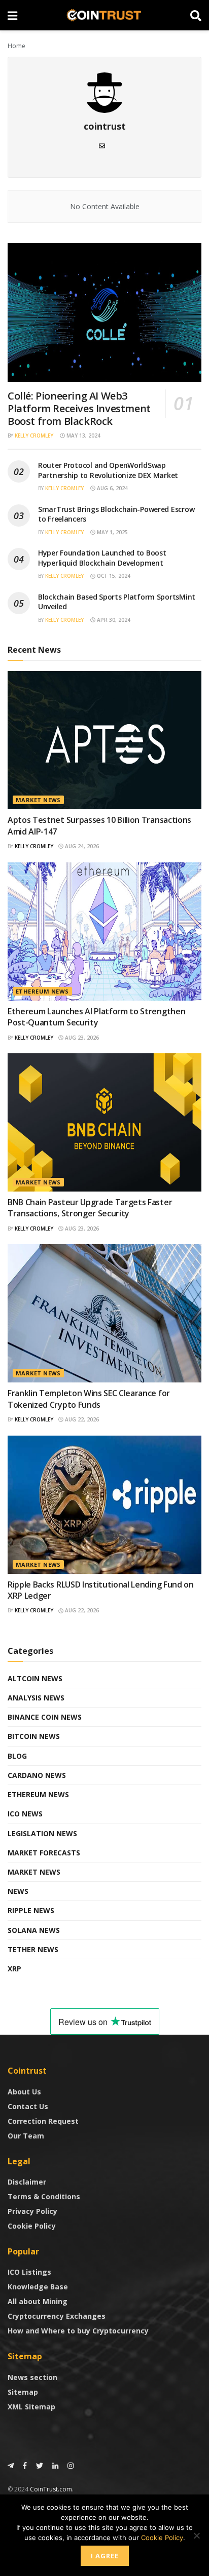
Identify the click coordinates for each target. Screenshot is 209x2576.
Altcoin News (35, 1678)
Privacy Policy (32, 2211)
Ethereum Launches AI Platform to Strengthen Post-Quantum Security (96, 1017)
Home (16, 46)
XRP (14, 1969)
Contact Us (28, 2106)
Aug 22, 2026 (81, 1419)
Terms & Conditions (44, 2196)
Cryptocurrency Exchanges (57, 2316)
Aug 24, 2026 (81, 846)
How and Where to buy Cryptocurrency (78, 2331)
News (18, 1891)
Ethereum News (42, 991)
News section (32, 2377)
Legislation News (42, 1833)
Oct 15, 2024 (113, 576)
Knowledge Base (38, 2287)
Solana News (34, 1930)
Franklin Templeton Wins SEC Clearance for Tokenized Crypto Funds (89, 1399)
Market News (38, 800)
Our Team (26, 2136)
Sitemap (23, 2392)
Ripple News (31, 1910)
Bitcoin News (34, 1736)
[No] (196, 2535)
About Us (24, 2092)
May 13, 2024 (83, 435)
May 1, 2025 (112, 532)
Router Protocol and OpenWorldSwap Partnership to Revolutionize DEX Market (108, 470)
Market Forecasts (44, 1853)
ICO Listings (29, 2272)
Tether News (33, 1949)
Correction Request (43, 2121)
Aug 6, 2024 (112, 488)
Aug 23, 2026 (81, 1038)
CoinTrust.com (51, 2489)
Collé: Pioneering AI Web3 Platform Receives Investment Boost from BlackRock (79, 408)
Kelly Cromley (34, 435)
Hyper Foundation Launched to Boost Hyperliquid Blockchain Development (102, 558)
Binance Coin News (45, 1717)
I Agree (105, 2556)
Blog (17, 1756)
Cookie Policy (32, 2226)
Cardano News (37, 1775)
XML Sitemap (31, 2407)
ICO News (25, 1814)
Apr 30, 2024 (113, 620)
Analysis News (36, 1698)
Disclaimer (27, 2182)
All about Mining (38, 2301)
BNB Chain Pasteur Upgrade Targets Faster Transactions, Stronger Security (90, 1208)
